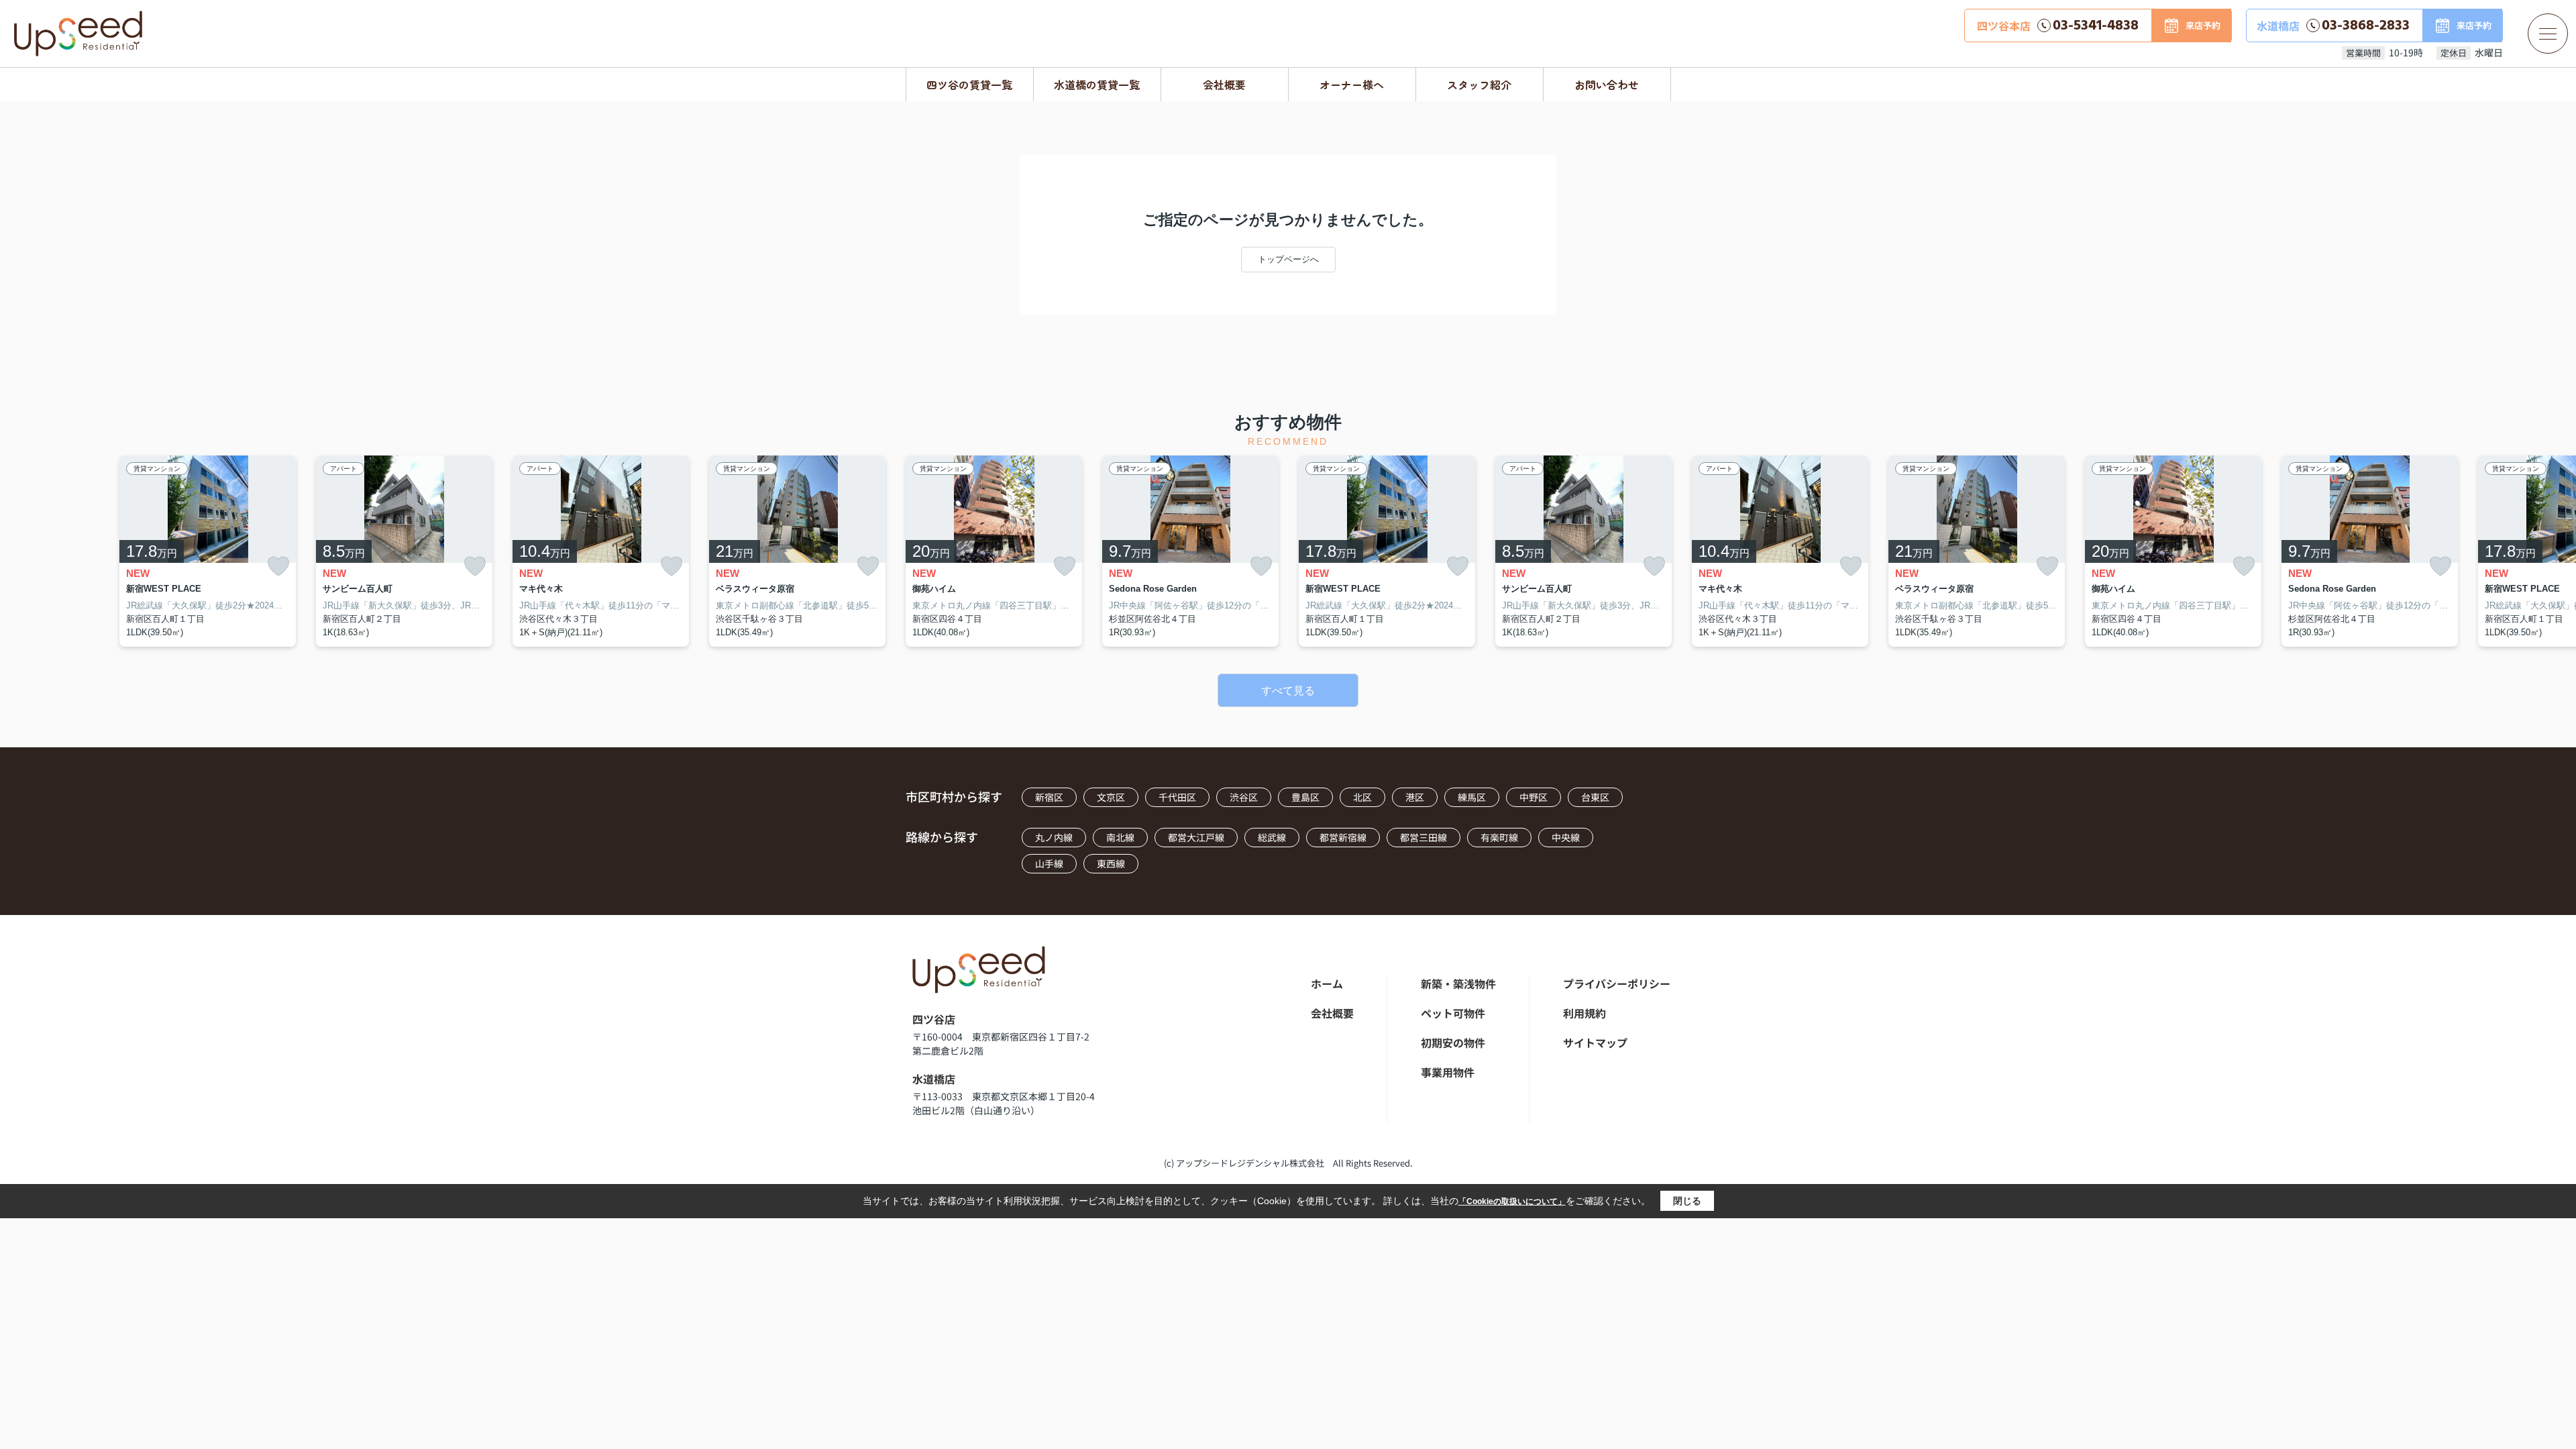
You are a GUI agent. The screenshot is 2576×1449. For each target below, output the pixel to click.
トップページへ (1288, 259)
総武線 (1272, 837)
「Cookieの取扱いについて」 (1512, 1201)
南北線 (1120, 837)
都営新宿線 (1343, 837)
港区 (1415, 797)
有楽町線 (1499, 837)
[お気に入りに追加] (278, 567)
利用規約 (1585, 1013)
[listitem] (994, 551)
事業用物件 (1448, 1072)
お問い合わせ (1607, 85)
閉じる (1687, 1201)
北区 (1362, 797)
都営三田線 (1424, 837)
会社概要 (1224, 85)
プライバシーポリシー (1617, 983)
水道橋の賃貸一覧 (1097, 85)
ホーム (1327, 983)
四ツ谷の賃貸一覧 (969, 85)
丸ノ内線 (1054, 837)
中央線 (1566, 837)
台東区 (1595, 797)
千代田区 (1177, 797)
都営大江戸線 (1196, 837)
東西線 (1111, 863)
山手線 (1049, 863)
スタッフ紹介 (1479, 85)
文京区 (1111, 797)
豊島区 (1305, 797)
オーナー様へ (1352, 85)
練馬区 (1472, 797)
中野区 (1534, 797)
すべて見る (1288, 691)
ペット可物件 (1453, 1013)
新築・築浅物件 (1458, 983)
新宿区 (1049, 797)
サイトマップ (1595, 1042)
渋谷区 (1244, 797)
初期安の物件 (1453, 1042)
